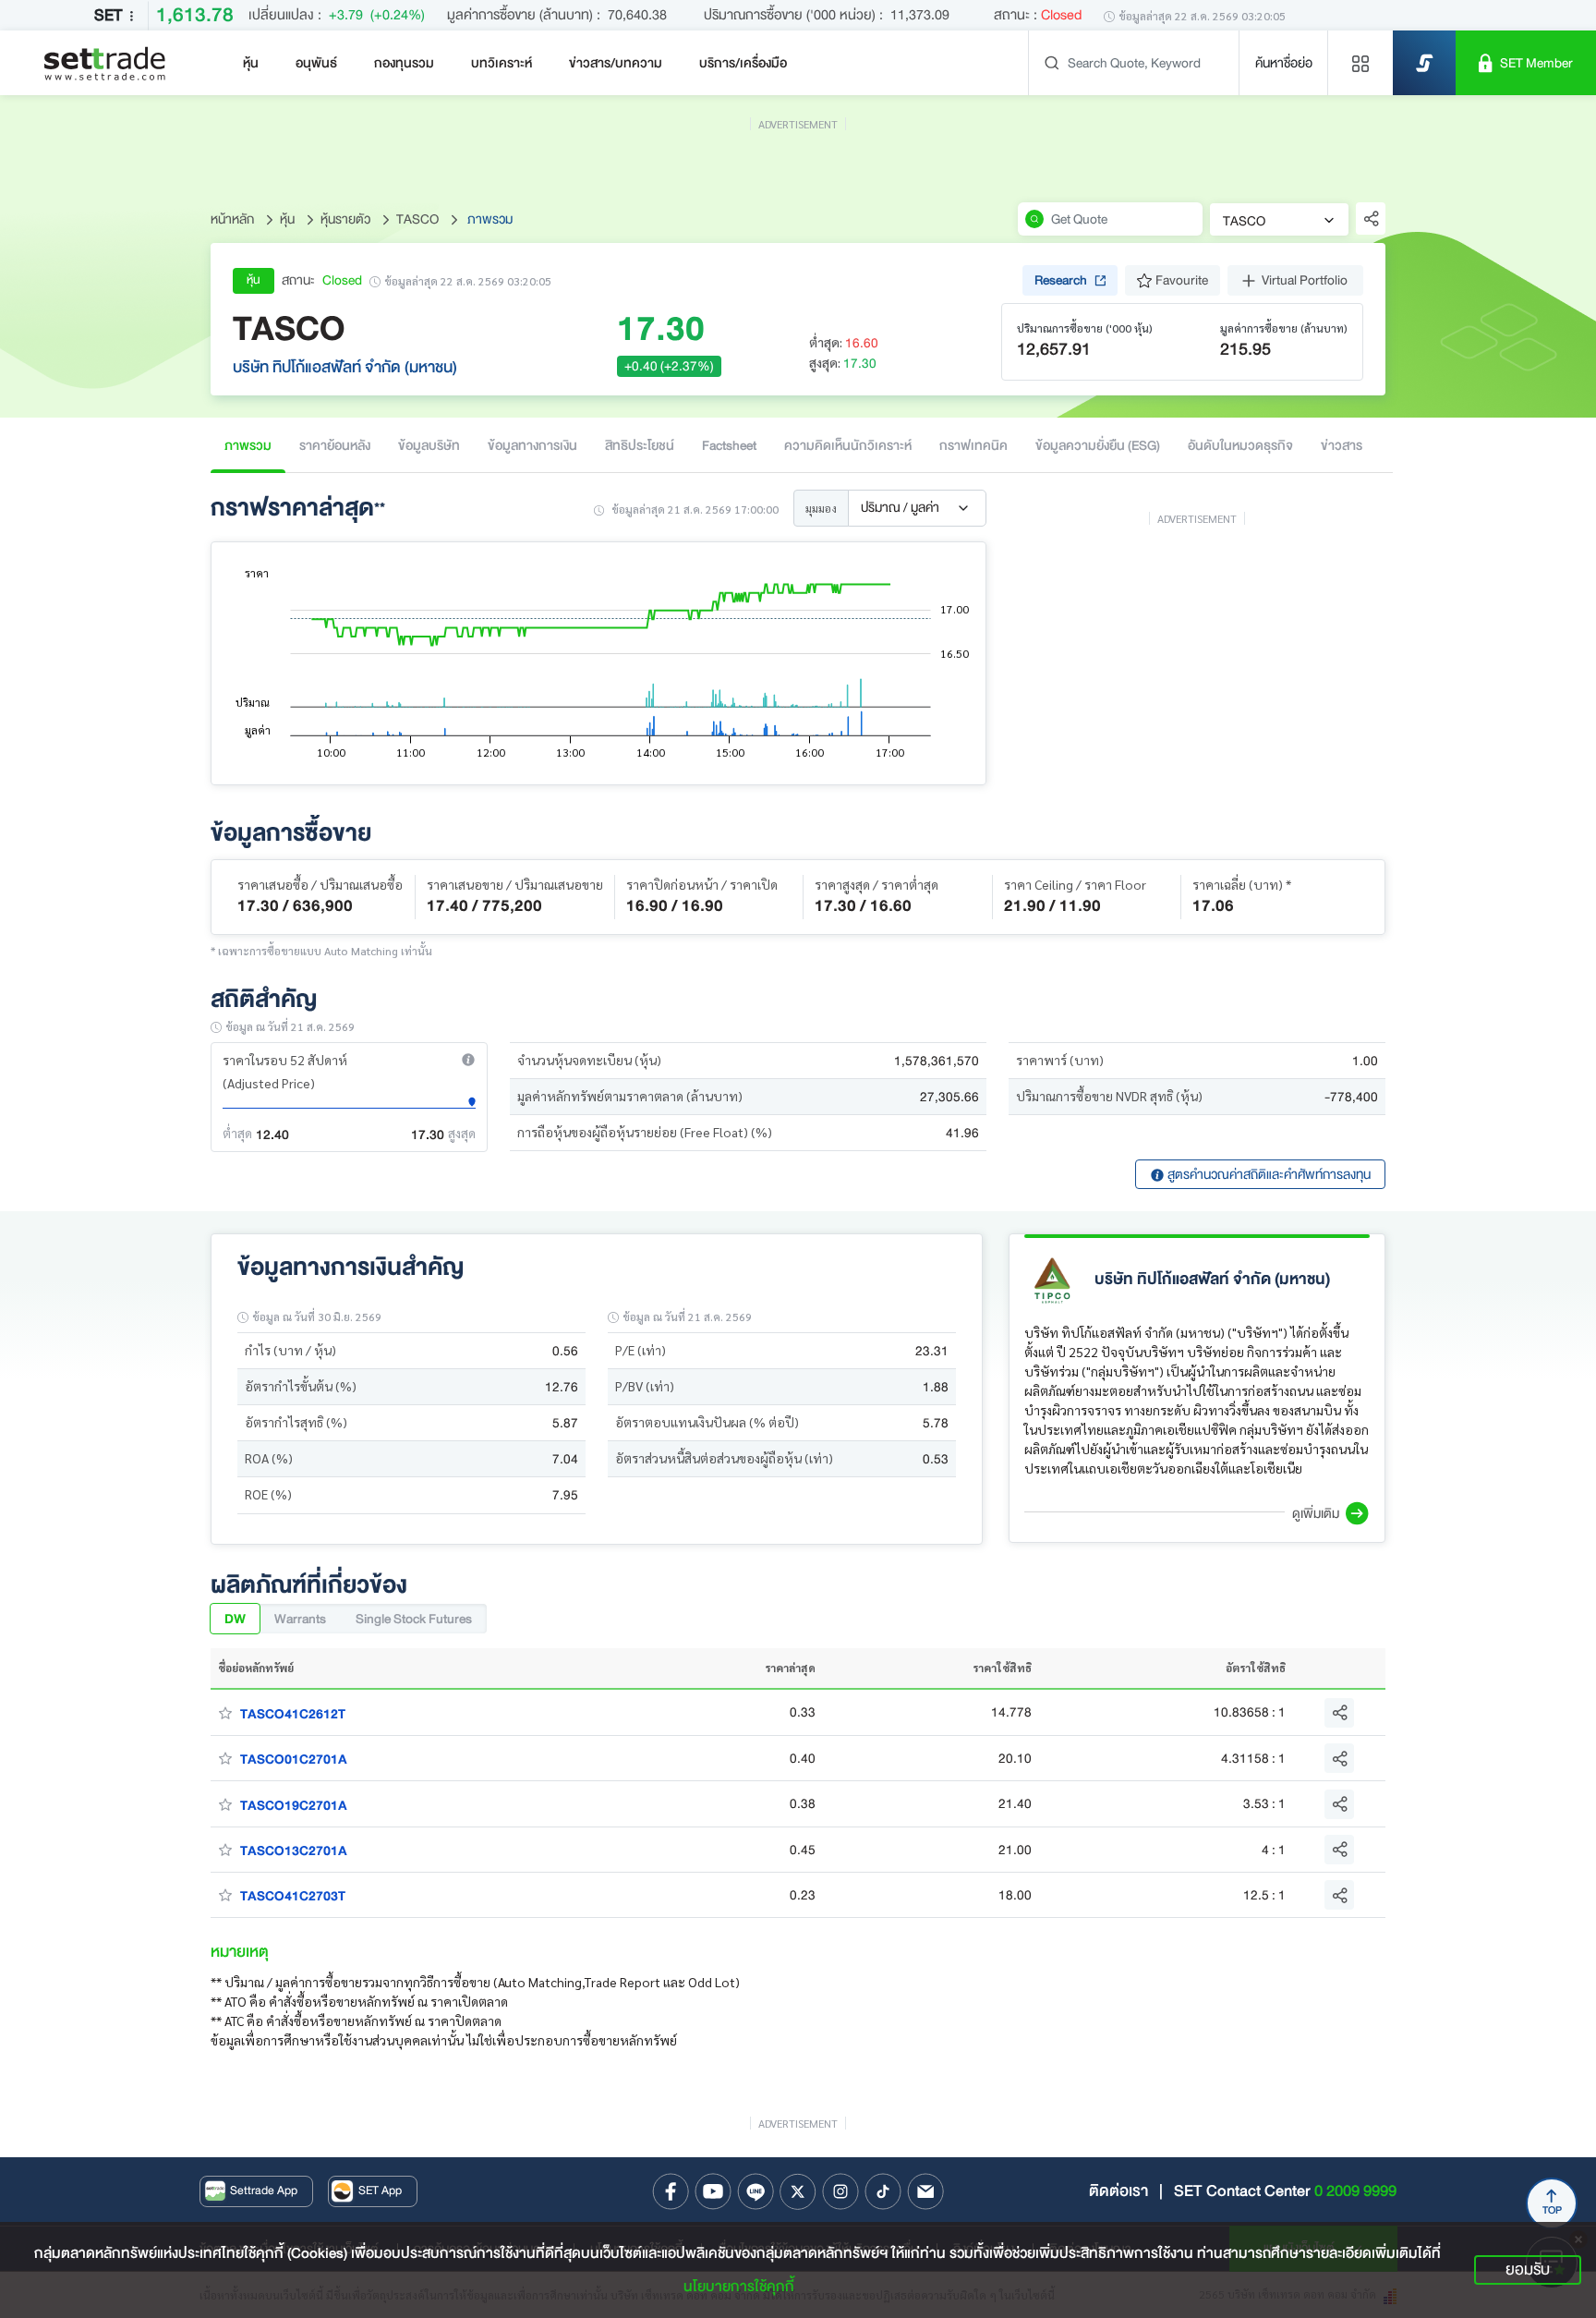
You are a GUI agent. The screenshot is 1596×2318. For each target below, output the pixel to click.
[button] (468, 1060)
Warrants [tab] (300, 1619)
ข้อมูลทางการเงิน (532, 445)
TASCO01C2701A (294, 1759)
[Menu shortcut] (1360, 63)
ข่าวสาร (1342, 445)
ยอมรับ (1528, 2269)
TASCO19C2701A (294, 1805)
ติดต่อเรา (1118, 2191)
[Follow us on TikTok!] (883, 2191)
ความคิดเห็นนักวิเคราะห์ (848, 445)
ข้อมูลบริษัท (429, 445)
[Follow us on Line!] (756, 2191)
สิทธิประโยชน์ (640, 445)
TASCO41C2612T (293, 1714)
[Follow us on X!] (798, 2191)
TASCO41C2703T (293, 1896)
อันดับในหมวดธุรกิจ (1240, 445)
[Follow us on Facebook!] (671, 2191)
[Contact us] (925, 2191)
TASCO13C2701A (294, 1851)
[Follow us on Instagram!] (840, 2191)
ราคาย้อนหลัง (335, 445)
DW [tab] (235, 1619)
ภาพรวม (248, 445)
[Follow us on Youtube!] (713, 2191)
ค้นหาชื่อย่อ (1284, 63)
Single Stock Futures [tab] (414, 1619)
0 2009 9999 (1355, 2191)
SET (108, 15)
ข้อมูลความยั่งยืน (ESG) (1098, 445)
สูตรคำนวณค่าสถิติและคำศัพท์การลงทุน (1268, 1174)
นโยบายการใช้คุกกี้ (739, 2287)
